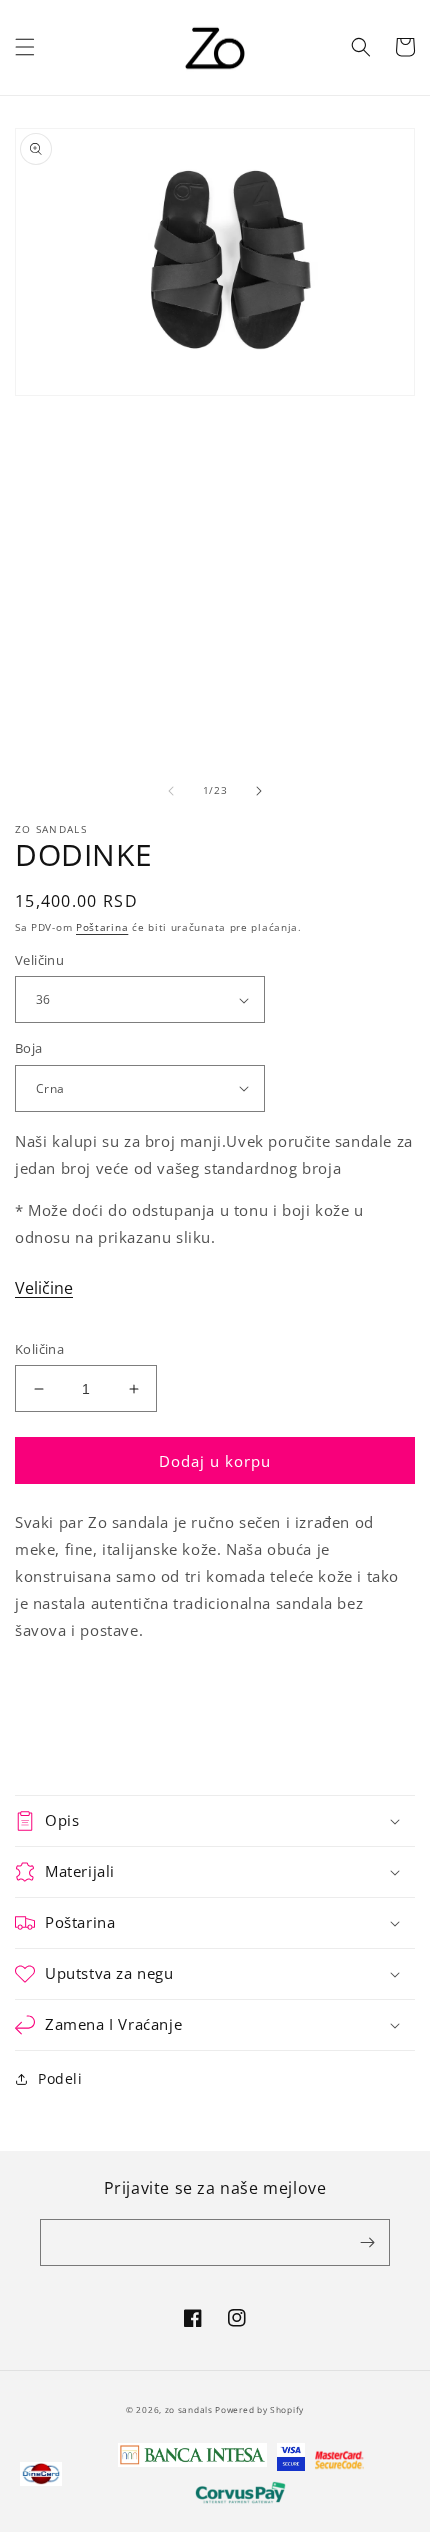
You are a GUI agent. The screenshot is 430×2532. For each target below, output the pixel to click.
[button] (25, 47)
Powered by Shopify (259, 2409)
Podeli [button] (60, 2078)
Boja (29, 1048)
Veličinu (39, 960)
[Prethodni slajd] (171, 791)
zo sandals (190, 2409)
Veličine (44, 1288)
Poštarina (102, 927)
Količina (39, 1349)
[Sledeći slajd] (259, 791)
